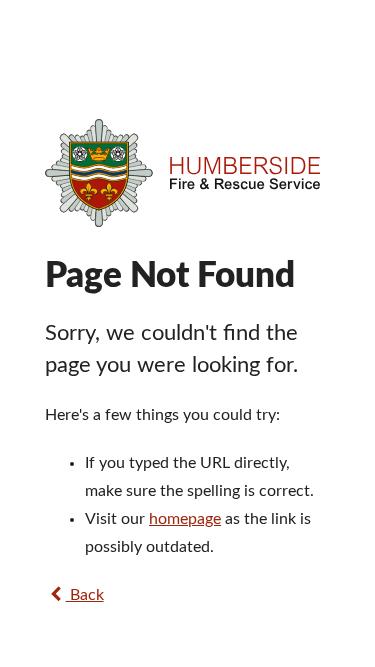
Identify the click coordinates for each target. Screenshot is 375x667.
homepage (185, 519)
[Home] (187, 173)
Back (85, 595)
